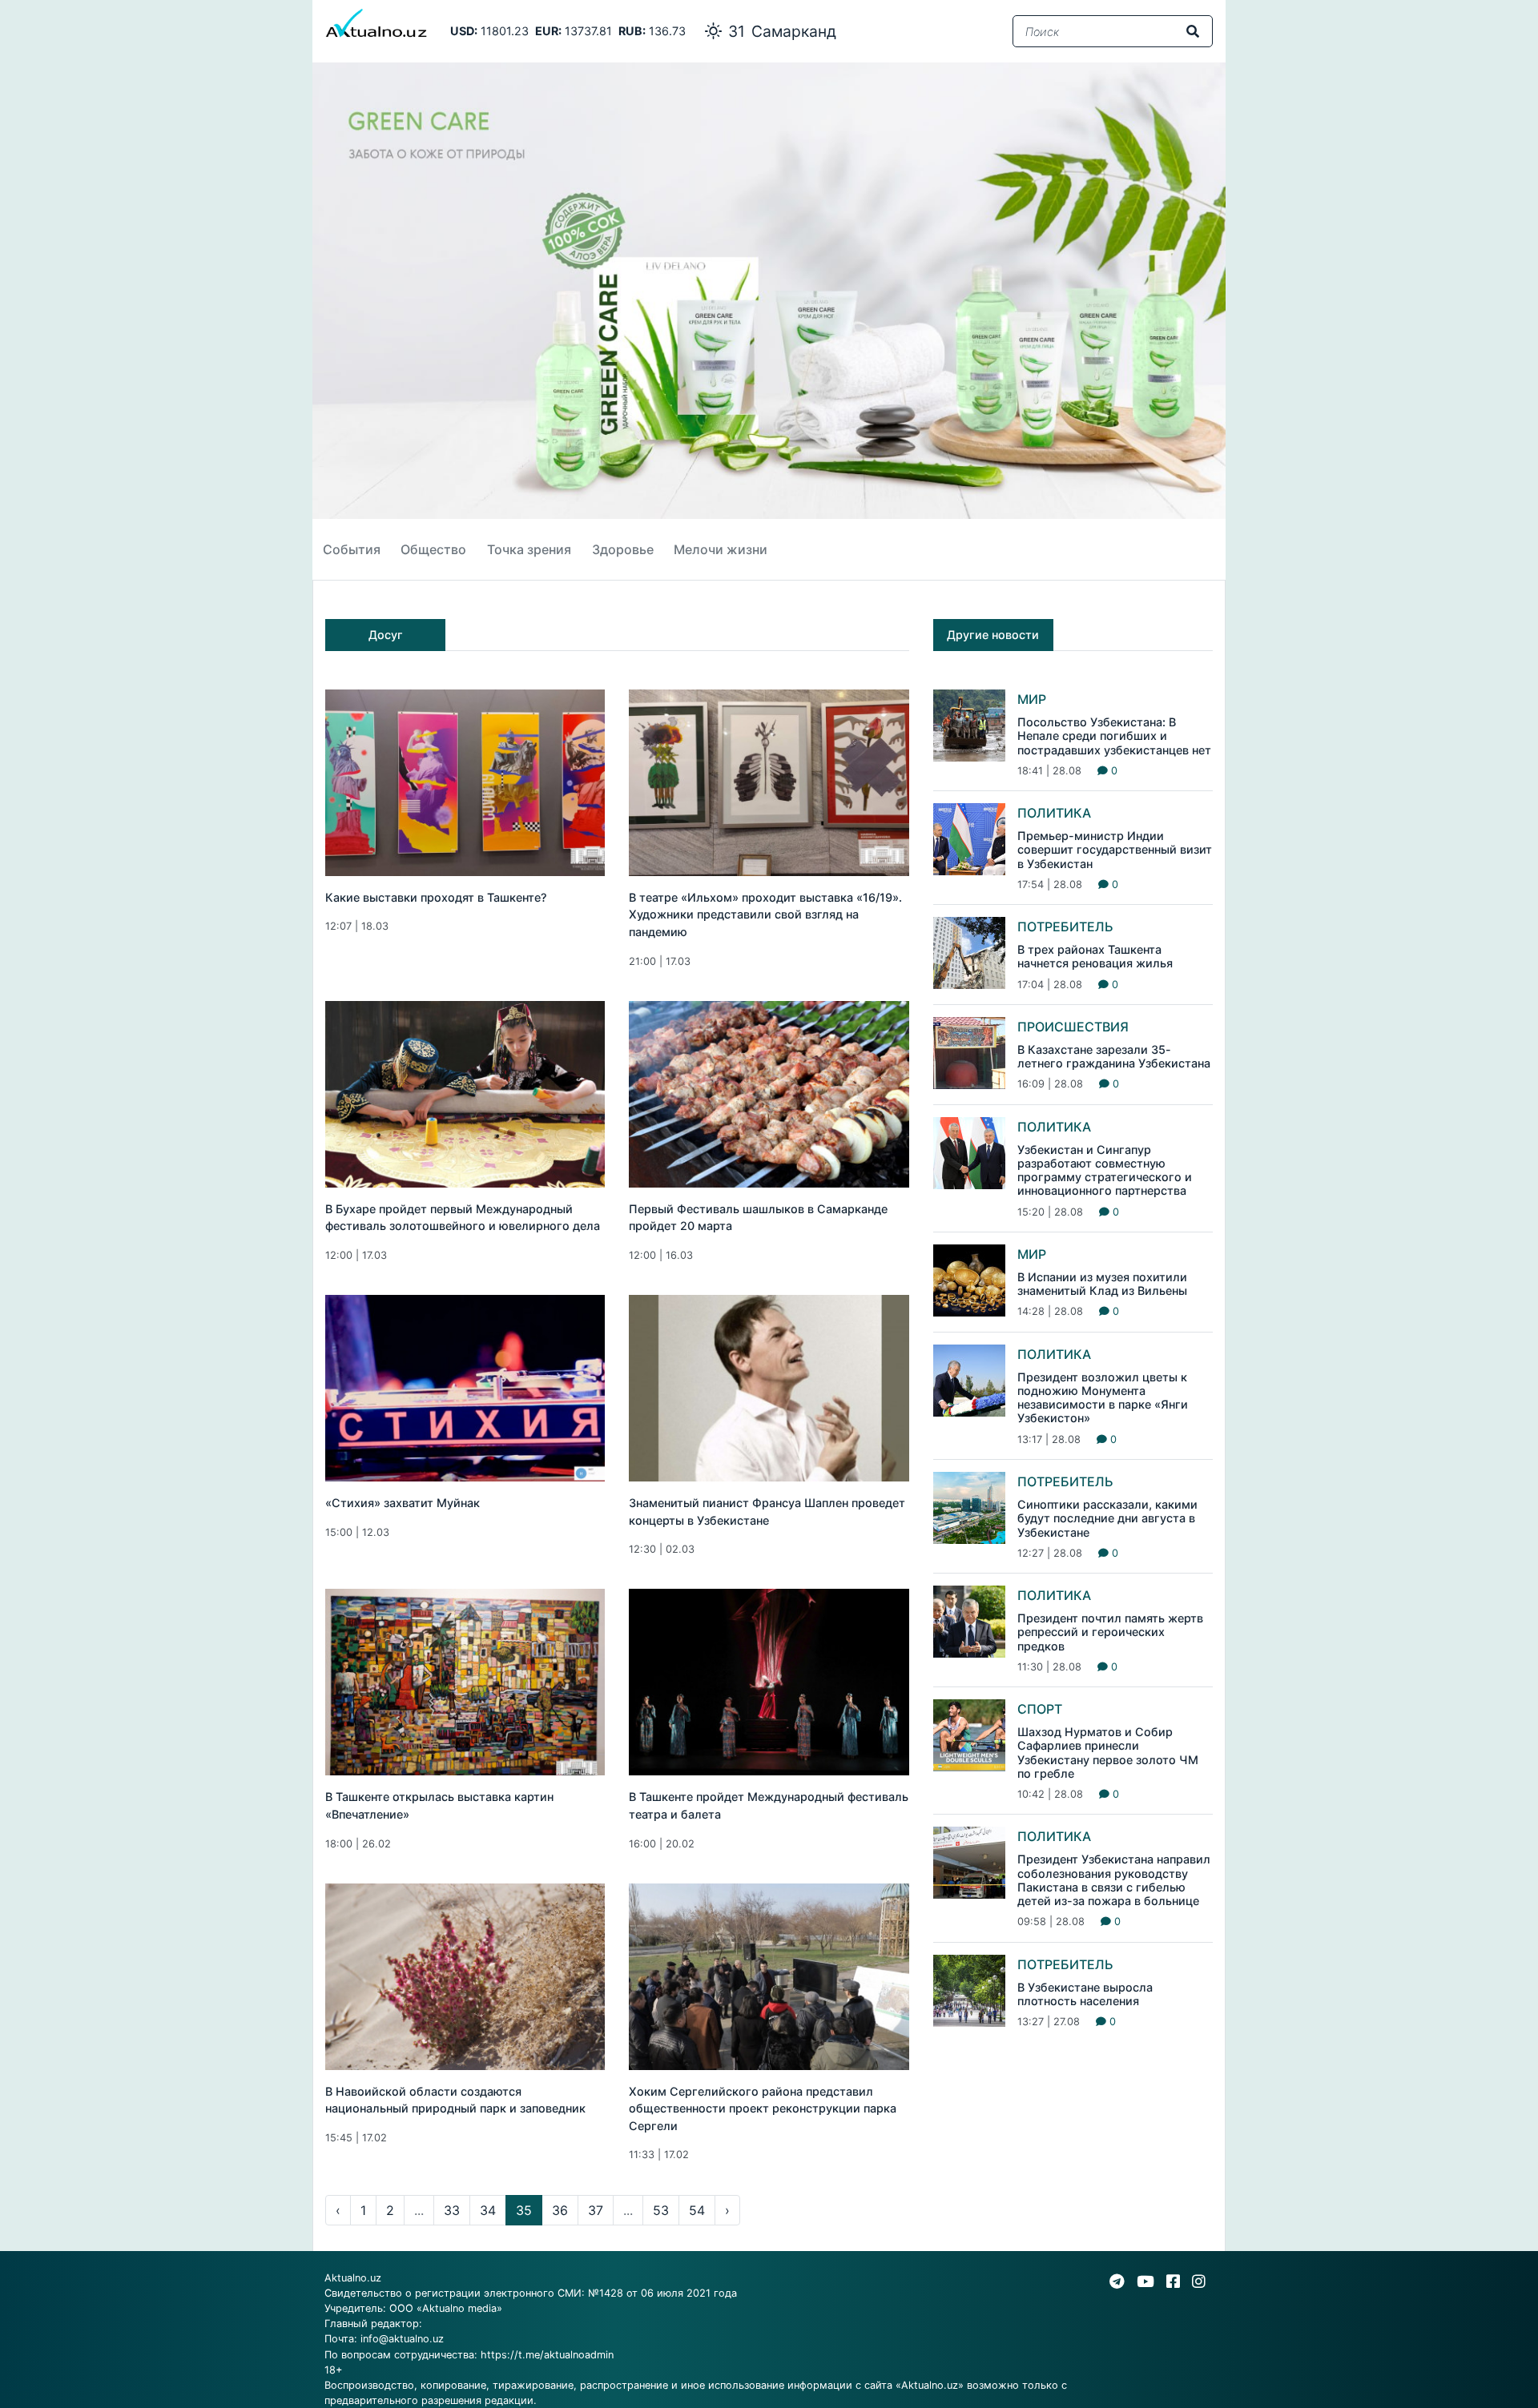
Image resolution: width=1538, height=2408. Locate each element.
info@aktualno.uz (402, 2339)
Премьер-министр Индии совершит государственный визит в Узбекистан (1115, 850)
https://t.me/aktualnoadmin (547, 2355)
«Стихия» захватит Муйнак (403, 1503)
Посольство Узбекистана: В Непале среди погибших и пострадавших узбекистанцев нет (1114, 736)
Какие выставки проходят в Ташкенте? (436, 897)
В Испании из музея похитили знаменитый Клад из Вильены (1102, 1284)
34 (488, 2210)
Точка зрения (529, 549)
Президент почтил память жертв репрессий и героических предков (1110, 1632)
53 (661, 2210)
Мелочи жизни (721, 549)
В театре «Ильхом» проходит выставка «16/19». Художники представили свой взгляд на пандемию (765, 915)
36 (560, 2210)
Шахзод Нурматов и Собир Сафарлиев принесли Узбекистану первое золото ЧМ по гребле (1108, 1753)
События (352, 549)
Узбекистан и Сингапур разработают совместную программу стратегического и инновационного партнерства (1105, 1170)
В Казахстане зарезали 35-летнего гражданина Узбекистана (1114, 1056)
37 (596, 2210)
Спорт (1040, 1709)
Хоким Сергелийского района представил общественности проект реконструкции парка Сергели (763, 2109)
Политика (1054, 813)
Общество (433, 549)
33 (452, 2210)
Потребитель (1065, 927)
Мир (1032, 699)
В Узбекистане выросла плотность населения (1085, 1994)
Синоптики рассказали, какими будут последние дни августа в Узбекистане (1107, 1518)
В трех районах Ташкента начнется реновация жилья (1095, 956)
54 (697, 2210)
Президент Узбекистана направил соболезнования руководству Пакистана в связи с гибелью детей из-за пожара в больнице (1114, 1880)
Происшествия (1073, 1027)
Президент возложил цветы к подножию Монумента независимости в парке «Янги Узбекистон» (1103, 1398)
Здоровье (623, 549)
